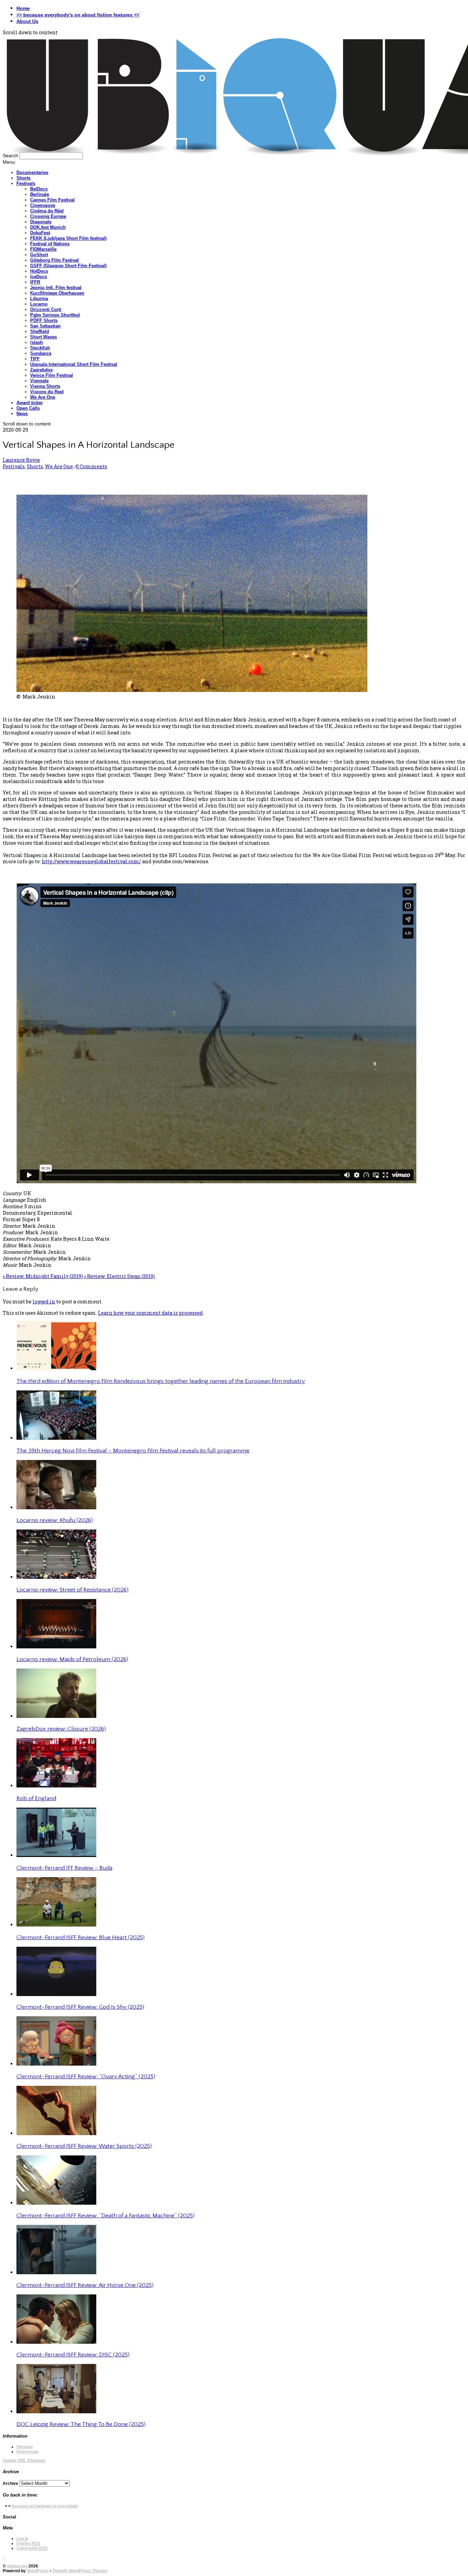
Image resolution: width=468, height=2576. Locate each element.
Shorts (23, 178)
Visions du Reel (47, 392)
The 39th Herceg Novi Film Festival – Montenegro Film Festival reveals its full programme (133, 1451)
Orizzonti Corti (46, 309)
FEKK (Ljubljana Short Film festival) (68, 238)
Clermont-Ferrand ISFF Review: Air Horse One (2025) (85, 2285)
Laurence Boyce (21, 460)
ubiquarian (17, 2566)
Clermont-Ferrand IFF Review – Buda (64, 1868)
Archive (10, 2484)
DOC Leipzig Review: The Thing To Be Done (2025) (81, 2424)
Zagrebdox (41, 370)
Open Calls (28, 408)
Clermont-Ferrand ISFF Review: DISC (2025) (73, 2355)
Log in (22, 2539)
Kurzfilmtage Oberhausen (57, 293)
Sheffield (40, 331)
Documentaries (32, 172)
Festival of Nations (50, 244)
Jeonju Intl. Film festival (56, 288)
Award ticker (30, 403)
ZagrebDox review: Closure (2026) (61, 1729)
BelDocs (39, 189)
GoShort (39, 255)
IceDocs (39, 277)
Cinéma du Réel (47, 211)
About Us (27, 21)
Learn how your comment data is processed (150, 1313)
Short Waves (44, 337)
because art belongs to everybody (45, 2506)
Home (23, 8)
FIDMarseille (43, 249)
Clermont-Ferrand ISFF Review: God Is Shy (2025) (80, 2007)
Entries (28, 2543)
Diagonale (41, 222)
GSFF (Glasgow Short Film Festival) (68, 266)
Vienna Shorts (45, 386)
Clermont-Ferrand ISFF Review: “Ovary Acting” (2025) (86, 2077)
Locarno (39, 304)
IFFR (35, 282)
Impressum (28, 2452)
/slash (36, 342)
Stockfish (40, 348)
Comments (32, 2548)
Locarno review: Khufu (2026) (55, 1520)
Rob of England (36, 1798)
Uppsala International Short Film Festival (74, 364)
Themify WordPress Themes (80, 2571)
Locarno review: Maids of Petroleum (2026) (72, 1659)
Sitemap (24, 2447)
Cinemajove (43, 205)
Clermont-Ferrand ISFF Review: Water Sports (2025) (84, 2146)
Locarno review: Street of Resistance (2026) (72, 1590)
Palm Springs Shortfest (55, 315)
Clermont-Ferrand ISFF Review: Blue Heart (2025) (81, 1937)
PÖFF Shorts (44, 320)
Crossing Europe (48, 216)
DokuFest (40, 233)
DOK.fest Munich (48, 227)
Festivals (26, 183)
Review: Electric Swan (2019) (119, 1276)
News (22, 414)
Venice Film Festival (52, 375)
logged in (44, 1302)
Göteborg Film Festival (54, 260)
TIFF (35, 359)
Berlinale (40, 194)
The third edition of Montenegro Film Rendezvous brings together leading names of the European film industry (161, 1381)
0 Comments (92, 466)
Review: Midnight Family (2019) (43, 1276)
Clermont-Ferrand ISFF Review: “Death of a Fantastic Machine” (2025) (106, 2216)
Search (10, 156)
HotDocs (39, 271)
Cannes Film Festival (52, 200)
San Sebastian (45, 326)
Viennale (39, 381)
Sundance (41, 353)
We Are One (43, 397)
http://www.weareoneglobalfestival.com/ (91, 861)
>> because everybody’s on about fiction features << (78, 15)
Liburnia (39, 299)
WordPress (38, 2571)
